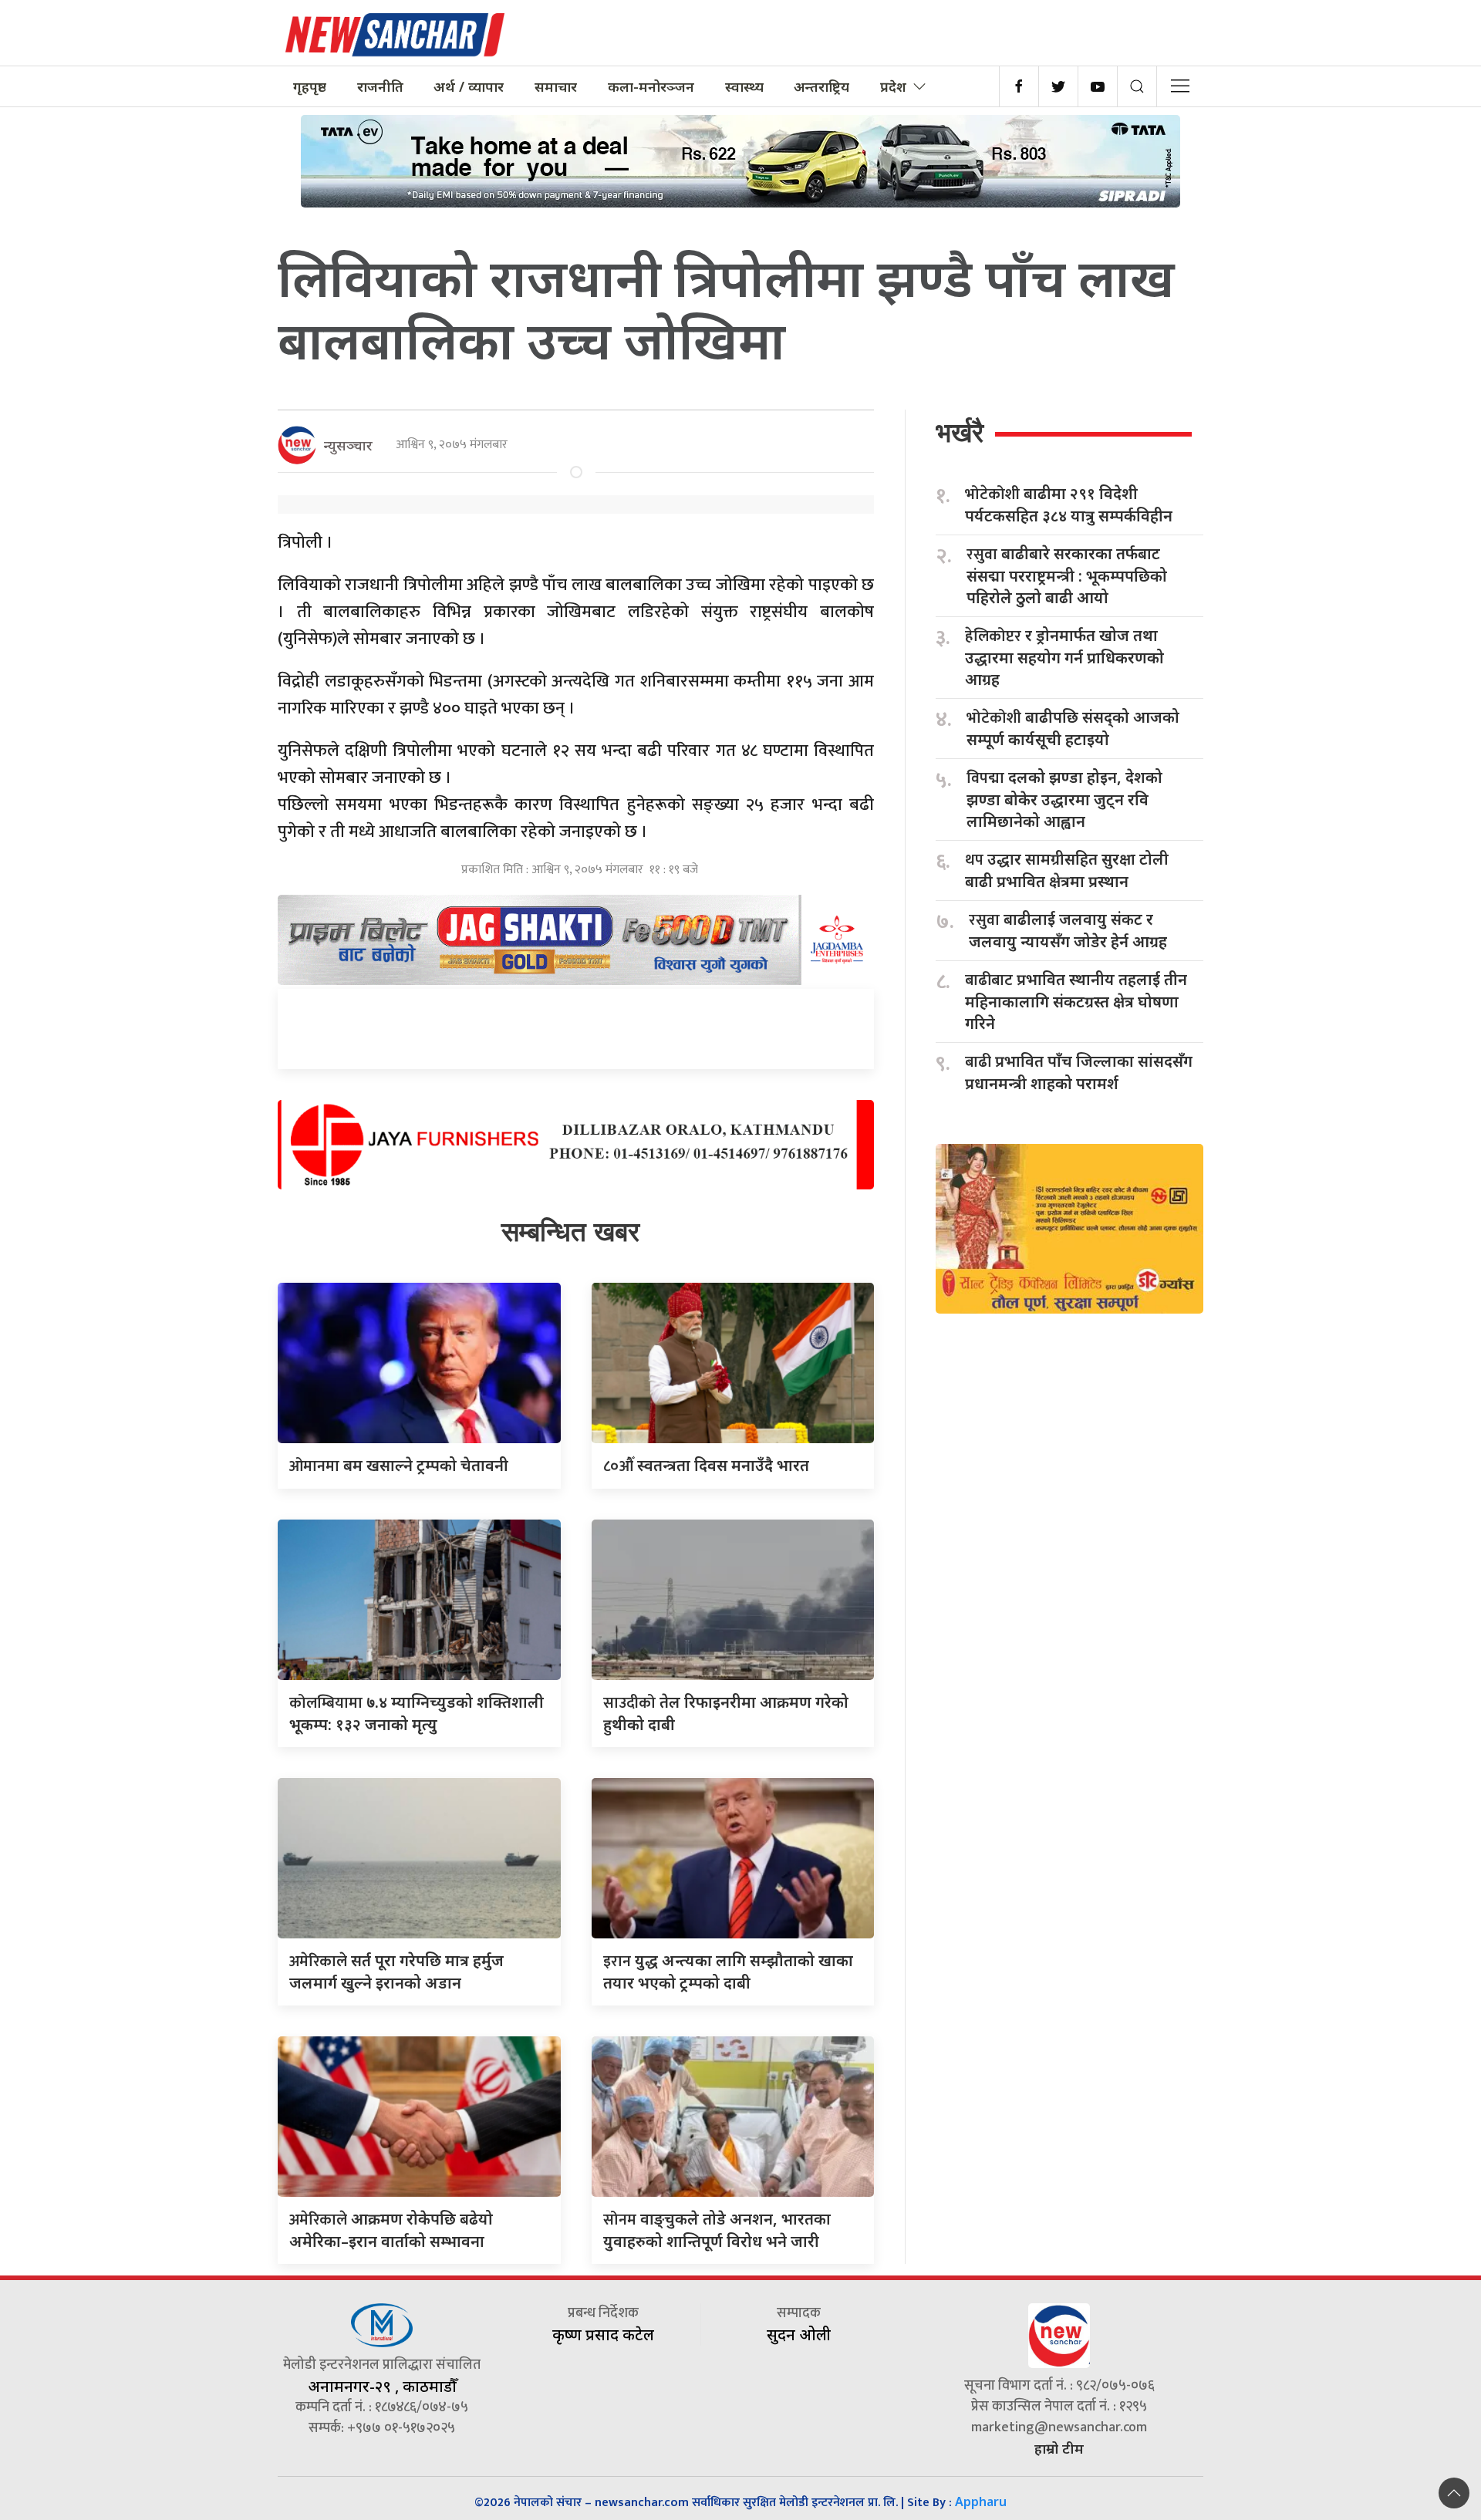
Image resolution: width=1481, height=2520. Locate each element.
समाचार (556, 86)
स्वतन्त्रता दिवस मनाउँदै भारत (706, 1465)
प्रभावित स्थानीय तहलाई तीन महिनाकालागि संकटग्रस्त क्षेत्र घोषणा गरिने (1076, 1001)
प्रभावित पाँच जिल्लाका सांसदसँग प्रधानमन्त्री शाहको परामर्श (1079, 1072)
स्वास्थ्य (744, 86)
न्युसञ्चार (348, 445)
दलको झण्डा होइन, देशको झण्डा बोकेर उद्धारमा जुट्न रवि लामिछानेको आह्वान (1064, 799)
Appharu (981, 2501)
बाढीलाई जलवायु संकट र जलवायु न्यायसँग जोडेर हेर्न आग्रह (1068, 930)
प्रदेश (893, 86)
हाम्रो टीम (1059, 2448)
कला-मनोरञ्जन (651, 86)
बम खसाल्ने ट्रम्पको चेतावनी (399, 1465)
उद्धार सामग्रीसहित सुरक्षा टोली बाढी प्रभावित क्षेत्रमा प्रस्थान (1067, 870)
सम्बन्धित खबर (570, 1231)
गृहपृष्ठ (310, 86)
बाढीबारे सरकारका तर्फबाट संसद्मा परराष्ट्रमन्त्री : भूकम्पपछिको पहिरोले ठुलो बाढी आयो (1067, 575)
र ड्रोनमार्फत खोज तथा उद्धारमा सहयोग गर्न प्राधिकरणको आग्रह (1064, 657)
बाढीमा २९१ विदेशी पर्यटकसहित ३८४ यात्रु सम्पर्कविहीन (1069, 504)
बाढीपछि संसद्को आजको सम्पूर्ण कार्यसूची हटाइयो (1073, 728)
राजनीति (380, 86)
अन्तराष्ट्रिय (821, 86)
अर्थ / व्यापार (469, 86)
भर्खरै (960, 432)
